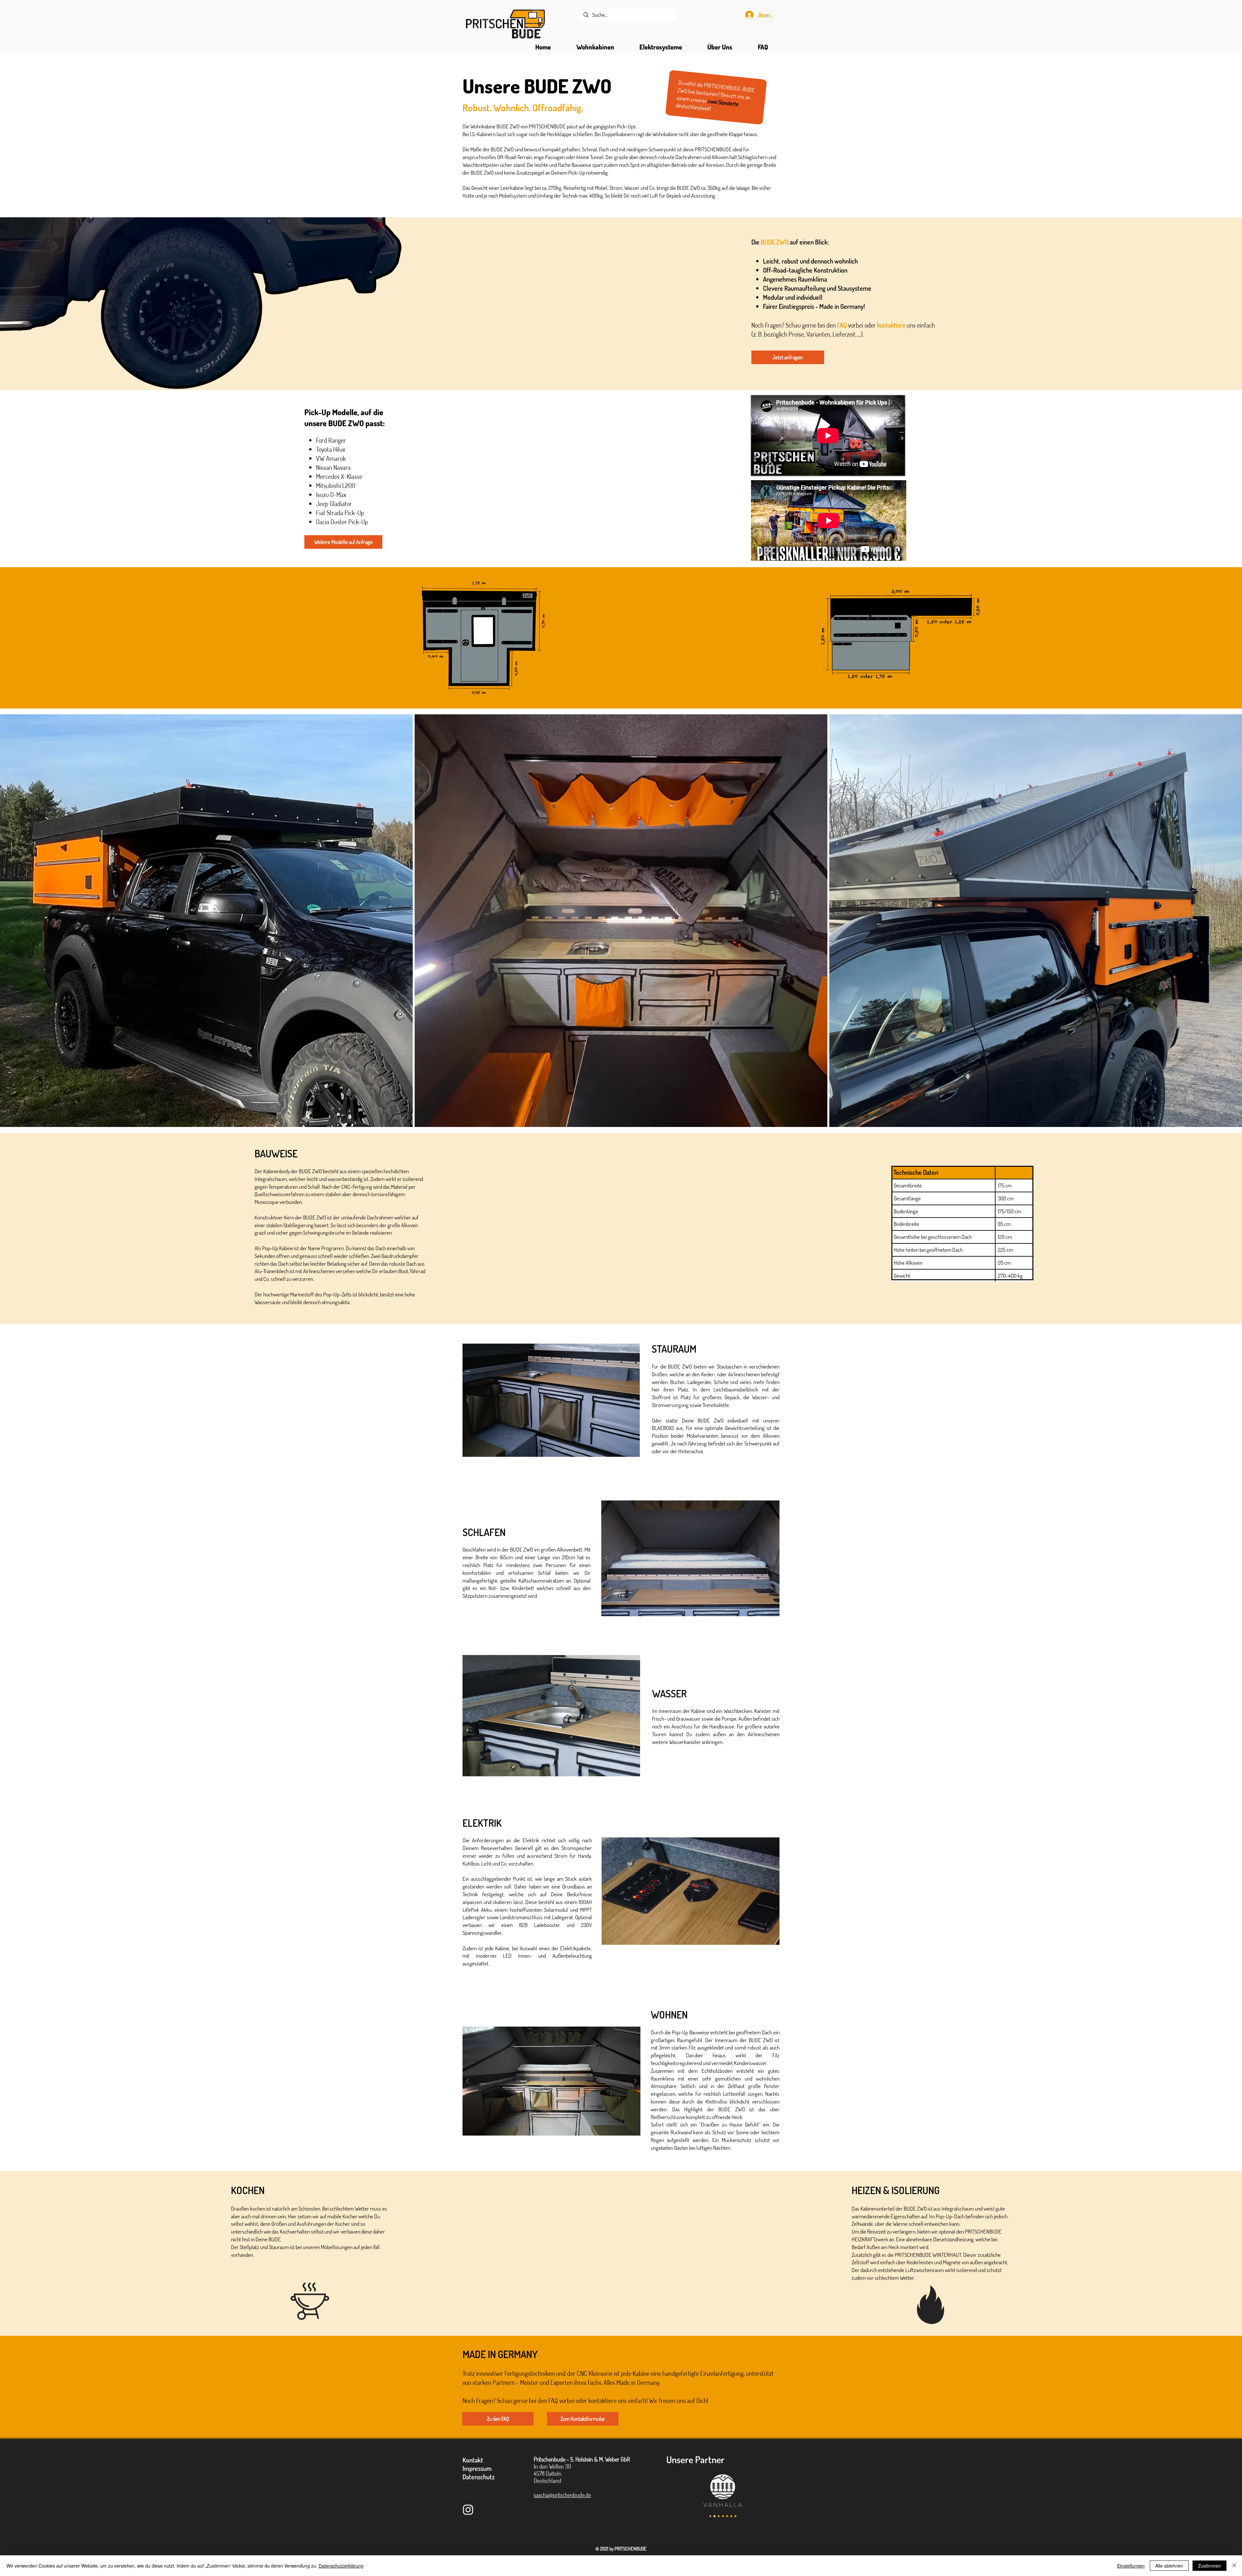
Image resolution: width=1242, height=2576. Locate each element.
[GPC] (719, 2516)
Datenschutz (479, 2477)
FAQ (843, 325)
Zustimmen (1209, 2566)
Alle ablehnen (1169, 2566)
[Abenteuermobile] (731, 2516)
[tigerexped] (710, 2516)
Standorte (728, 103)
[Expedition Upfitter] (727, 2516)
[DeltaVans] (735, 2516)
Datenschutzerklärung (341, 2566)
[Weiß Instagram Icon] (468, 2510)
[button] (595, 47)
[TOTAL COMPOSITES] (723, 2516)
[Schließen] (1234, 2566)
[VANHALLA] (714, 2516)
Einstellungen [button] (1131, 2566)
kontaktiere (892, 325)
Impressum (477, 2468)
